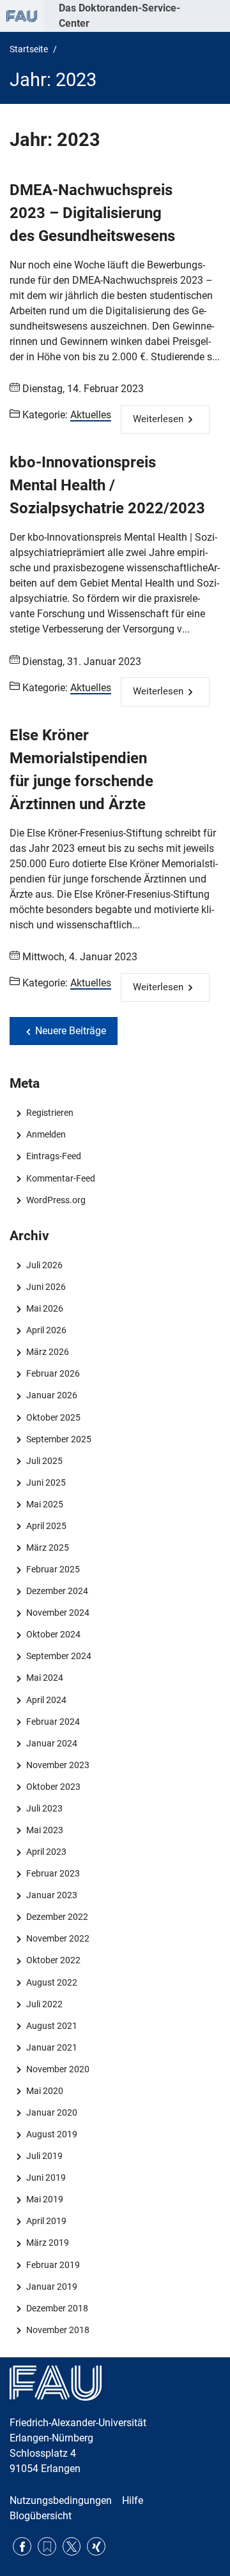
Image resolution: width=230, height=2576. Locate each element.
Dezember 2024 (57, 1591)
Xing (96, 2546)
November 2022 (57, 1938)
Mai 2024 (44, 1678)
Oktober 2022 (53, 1960)
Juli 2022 (44, 2004)
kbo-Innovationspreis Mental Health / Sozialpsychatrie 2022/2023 (107, 485)
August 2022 (51, 1982)
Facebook (22, 2546)
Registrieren (50, 1113)
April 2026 (46, 1330)
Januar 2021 (51, 2047)
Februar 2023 (53, 1873)
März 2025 (47, 1548)
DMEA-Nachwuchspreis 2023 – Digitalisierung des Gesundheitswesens (92, 213)
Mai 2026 (44, 1308)
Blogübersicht (41, 2516)
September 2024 (58, 1656)
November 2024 (57, 1613)
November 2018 (57, 2330)
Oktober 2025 (53, 1417)
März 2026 (47, 1352)
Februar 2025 (53, 1569)
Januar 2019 (51, 2287)
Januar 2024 (51, 1743)
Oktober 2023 (53, 1787)
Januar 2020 (51, 2112)
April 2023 (46, 1852)
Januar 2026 (51, 1395)
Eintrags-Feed (53, 1156)
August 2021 (51, 2026)
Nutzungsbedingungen (61, 2500)
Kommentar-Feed (60, 1178)
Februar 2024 (53, 1722)
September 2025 (58, 1439)
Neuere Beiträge (71, 1031)
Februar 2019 (53, 2265)
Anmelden (46, 1134)
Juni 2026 (46, 1287)
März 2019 (47, 2243)
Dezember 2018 (57, 2308)
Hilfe (133, 2500)
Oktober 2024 (53, 1634)
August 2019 (51, 2134)
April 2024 (46, 1700)
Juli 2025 (44, 1461)
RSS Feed (47, 2546)
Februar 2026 (53, 1373)
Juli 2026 (44, 1265)
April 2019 (46, 2221)
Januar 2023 (51, 1895)
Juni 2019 (46, 2177)
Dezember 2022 (57, 1917)
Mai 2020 (44, 2091)
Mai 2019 (44, 2199)
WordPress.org (56, 1200)
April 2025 (46, 1526)
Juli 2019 (44, 2156)
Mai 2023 (44, 1830)
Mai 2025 (44, 1504)
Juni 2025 (46, 1482)
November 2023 (57, 1765)
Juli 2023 (44, 1808)
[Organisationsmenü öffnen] (22, 16)
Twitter (72, 2546)
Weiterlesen (158, 419)
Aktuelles (91, 415)
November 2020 (57, 2069)
